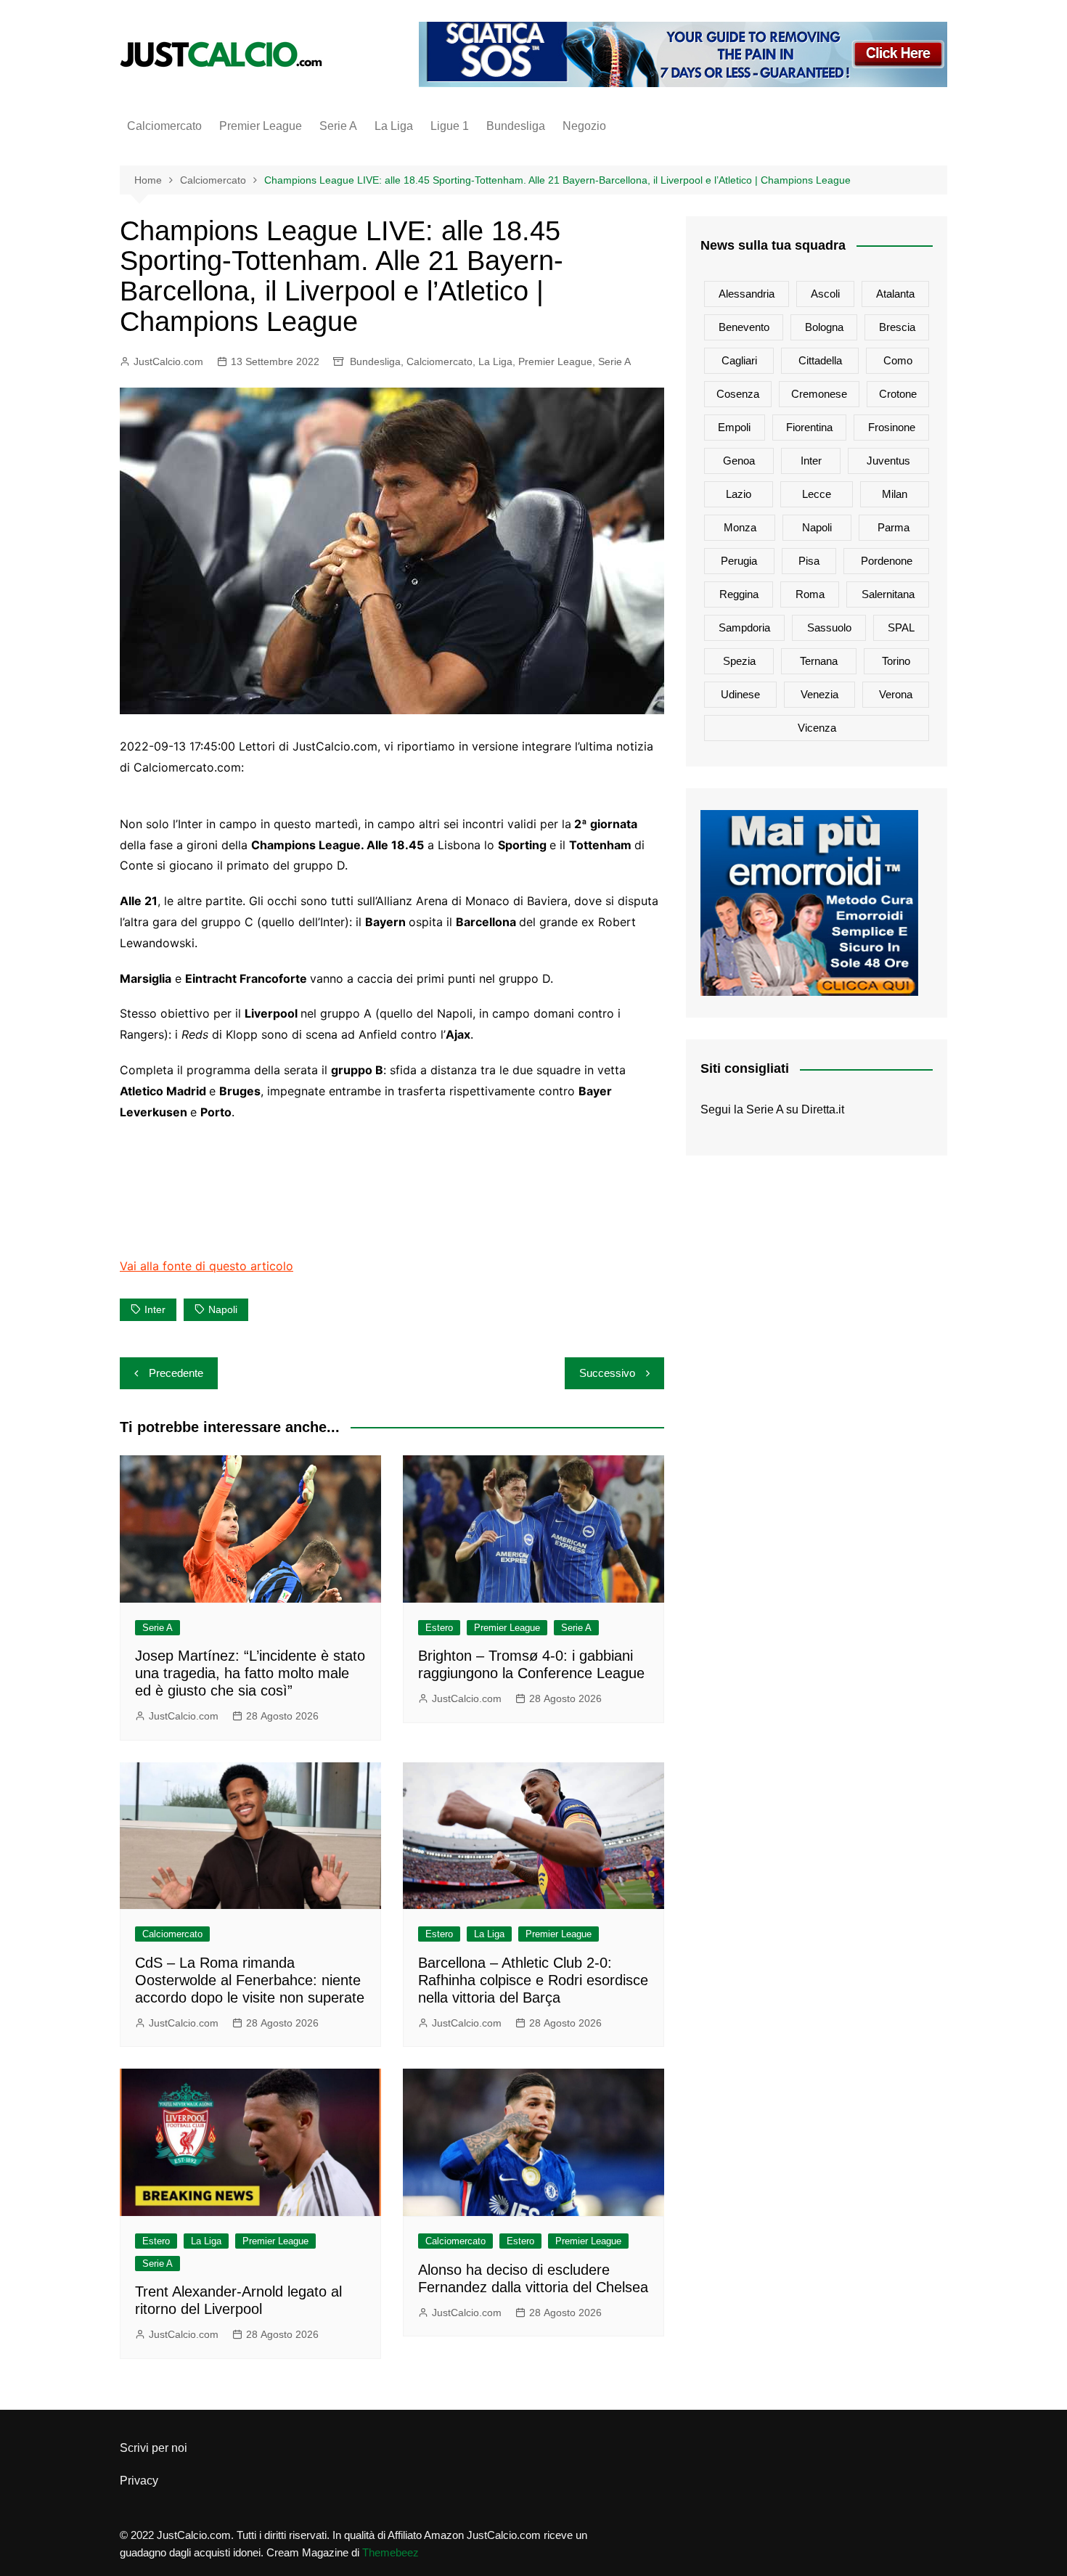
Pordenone (887, 561)
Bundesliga (516, 126)
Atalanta (895, 294)
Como (898, 360)
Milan (895, 494)
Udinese (740, 694)
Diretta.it (823, 1109)
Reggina (739, 594)
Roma (810, 594)
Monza (740, 527)
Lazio (739, 494)
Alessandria (747, 294)
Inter (155, 1309)
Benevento (744, 327)
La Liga (394, 126)
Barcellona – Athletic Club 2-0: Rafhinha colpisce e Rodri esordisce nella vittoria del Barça (533, 1980)
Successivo (607, 1373)
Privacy (139, 2481)
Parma (894, 527)
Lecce (817, 494)
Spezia (739, 661)
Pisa (809, 561)
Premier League (261, 126)
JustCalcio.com (168, 361)
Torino (896, 661)
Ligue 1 (450, 126)
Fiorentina (809, 427)
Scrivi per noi (154, 2448)
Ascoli (825, 294)
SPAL (901, 627)
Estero (439, 1628)
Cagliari (739, 360)
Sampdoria (744, 627)
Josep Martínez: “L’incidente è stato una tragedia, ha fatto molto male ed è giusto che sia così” (250, 1673)
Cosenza (738, 394)
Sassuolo (829, 627)
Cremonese (819, 394)
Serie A (338, 126)
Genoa (739, 461)
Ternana (819, 661)
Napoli (223, 1309)
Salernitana (888, 594)
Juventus (888, 461)
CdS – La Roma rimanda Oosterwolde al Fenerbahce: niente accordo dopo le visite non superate (250, 1980)
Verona (896, 694)
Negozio (584, 126)
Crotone (898, 394)
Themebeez (391, 2552)
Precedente (176, 1373)
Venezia (819, 694)
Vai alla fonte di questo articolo (207, 1266)
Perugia (739, 561)
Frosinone (892, 427)
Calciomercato (164, 126)
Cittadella (820, 360)
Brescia (897, 327)
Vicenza (817, 728)
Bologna (824, 327)
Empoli (734, 427)
